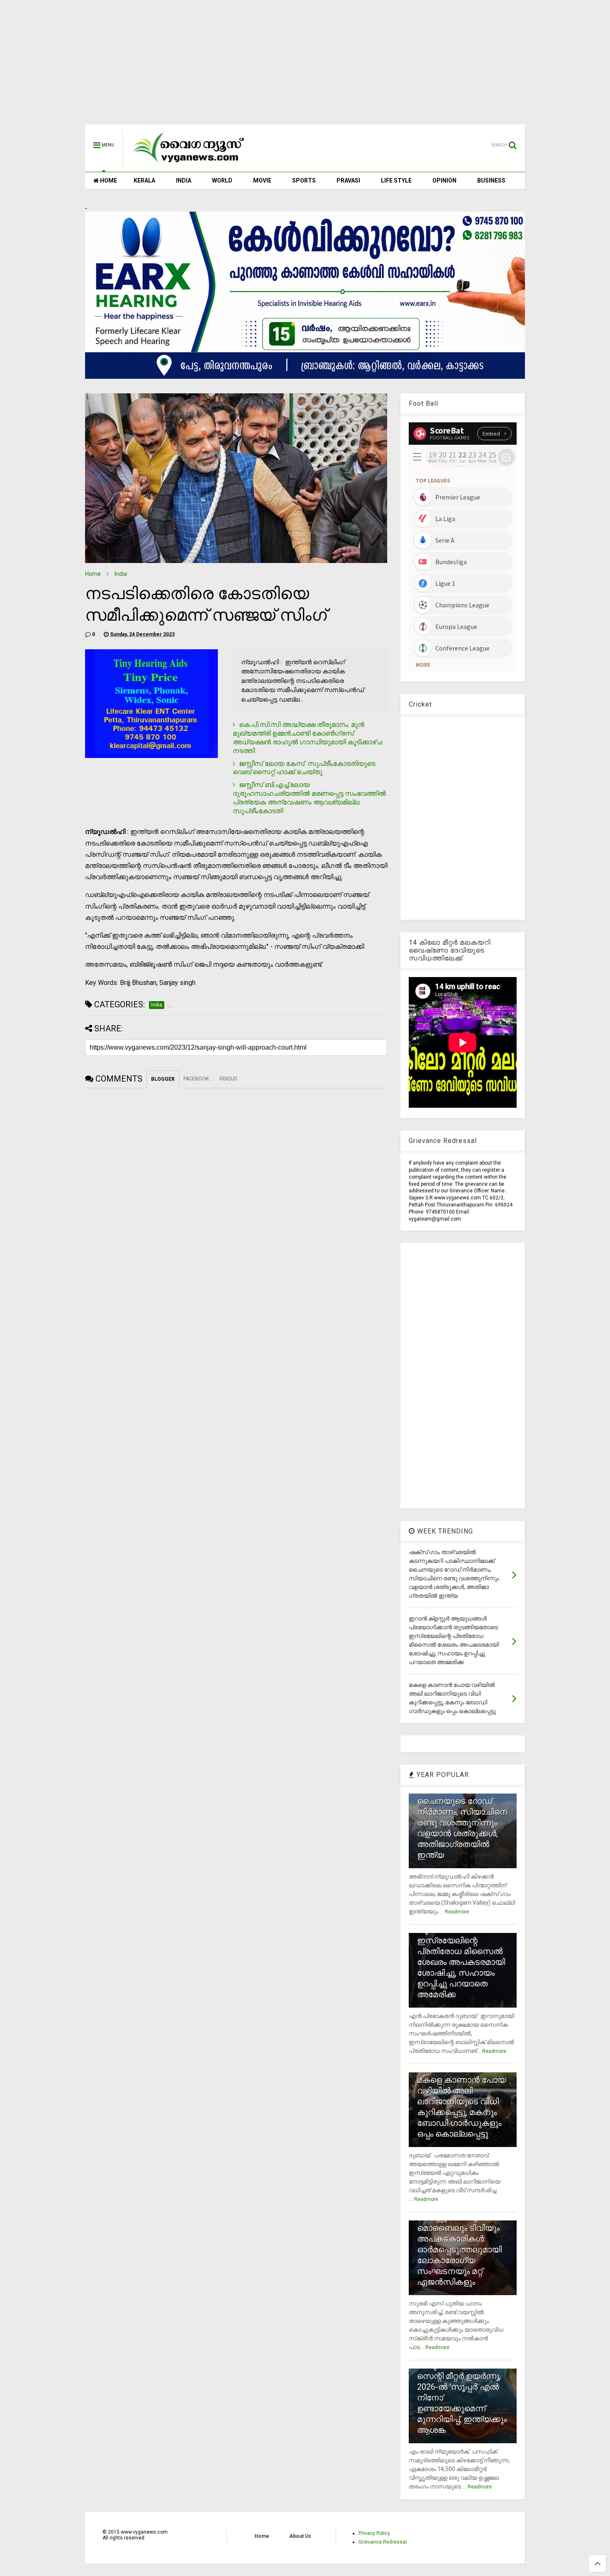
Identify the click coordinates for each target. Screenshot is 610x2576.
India (121, 574)
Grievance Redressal (383, 2542)
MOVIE (262, 180)
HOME (108, 180)
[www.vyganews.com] (189, 164)
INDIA (184, 180)
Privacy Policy (374, 2533)
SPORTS (304, 180)
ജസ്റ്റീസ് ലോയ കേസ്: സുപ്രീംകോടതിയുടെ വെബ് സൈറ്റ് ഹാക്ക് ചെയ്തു (304, 768)
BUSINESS (491, 180)
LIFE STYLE (396, 180)
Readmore (457, 1912)
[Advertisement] (305, 66)
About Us (300, 2536)
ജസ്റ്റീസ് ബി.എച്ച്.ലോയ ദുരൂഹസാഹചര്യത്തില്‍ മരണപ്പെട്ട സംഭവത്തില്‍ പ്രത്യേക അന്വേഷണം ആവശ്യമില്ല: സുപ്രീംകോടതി (309, 798)
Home (93, 574)
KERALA (144, 180)
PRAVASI (348, 180)
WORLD (222, 180)
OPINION (444, 180)
